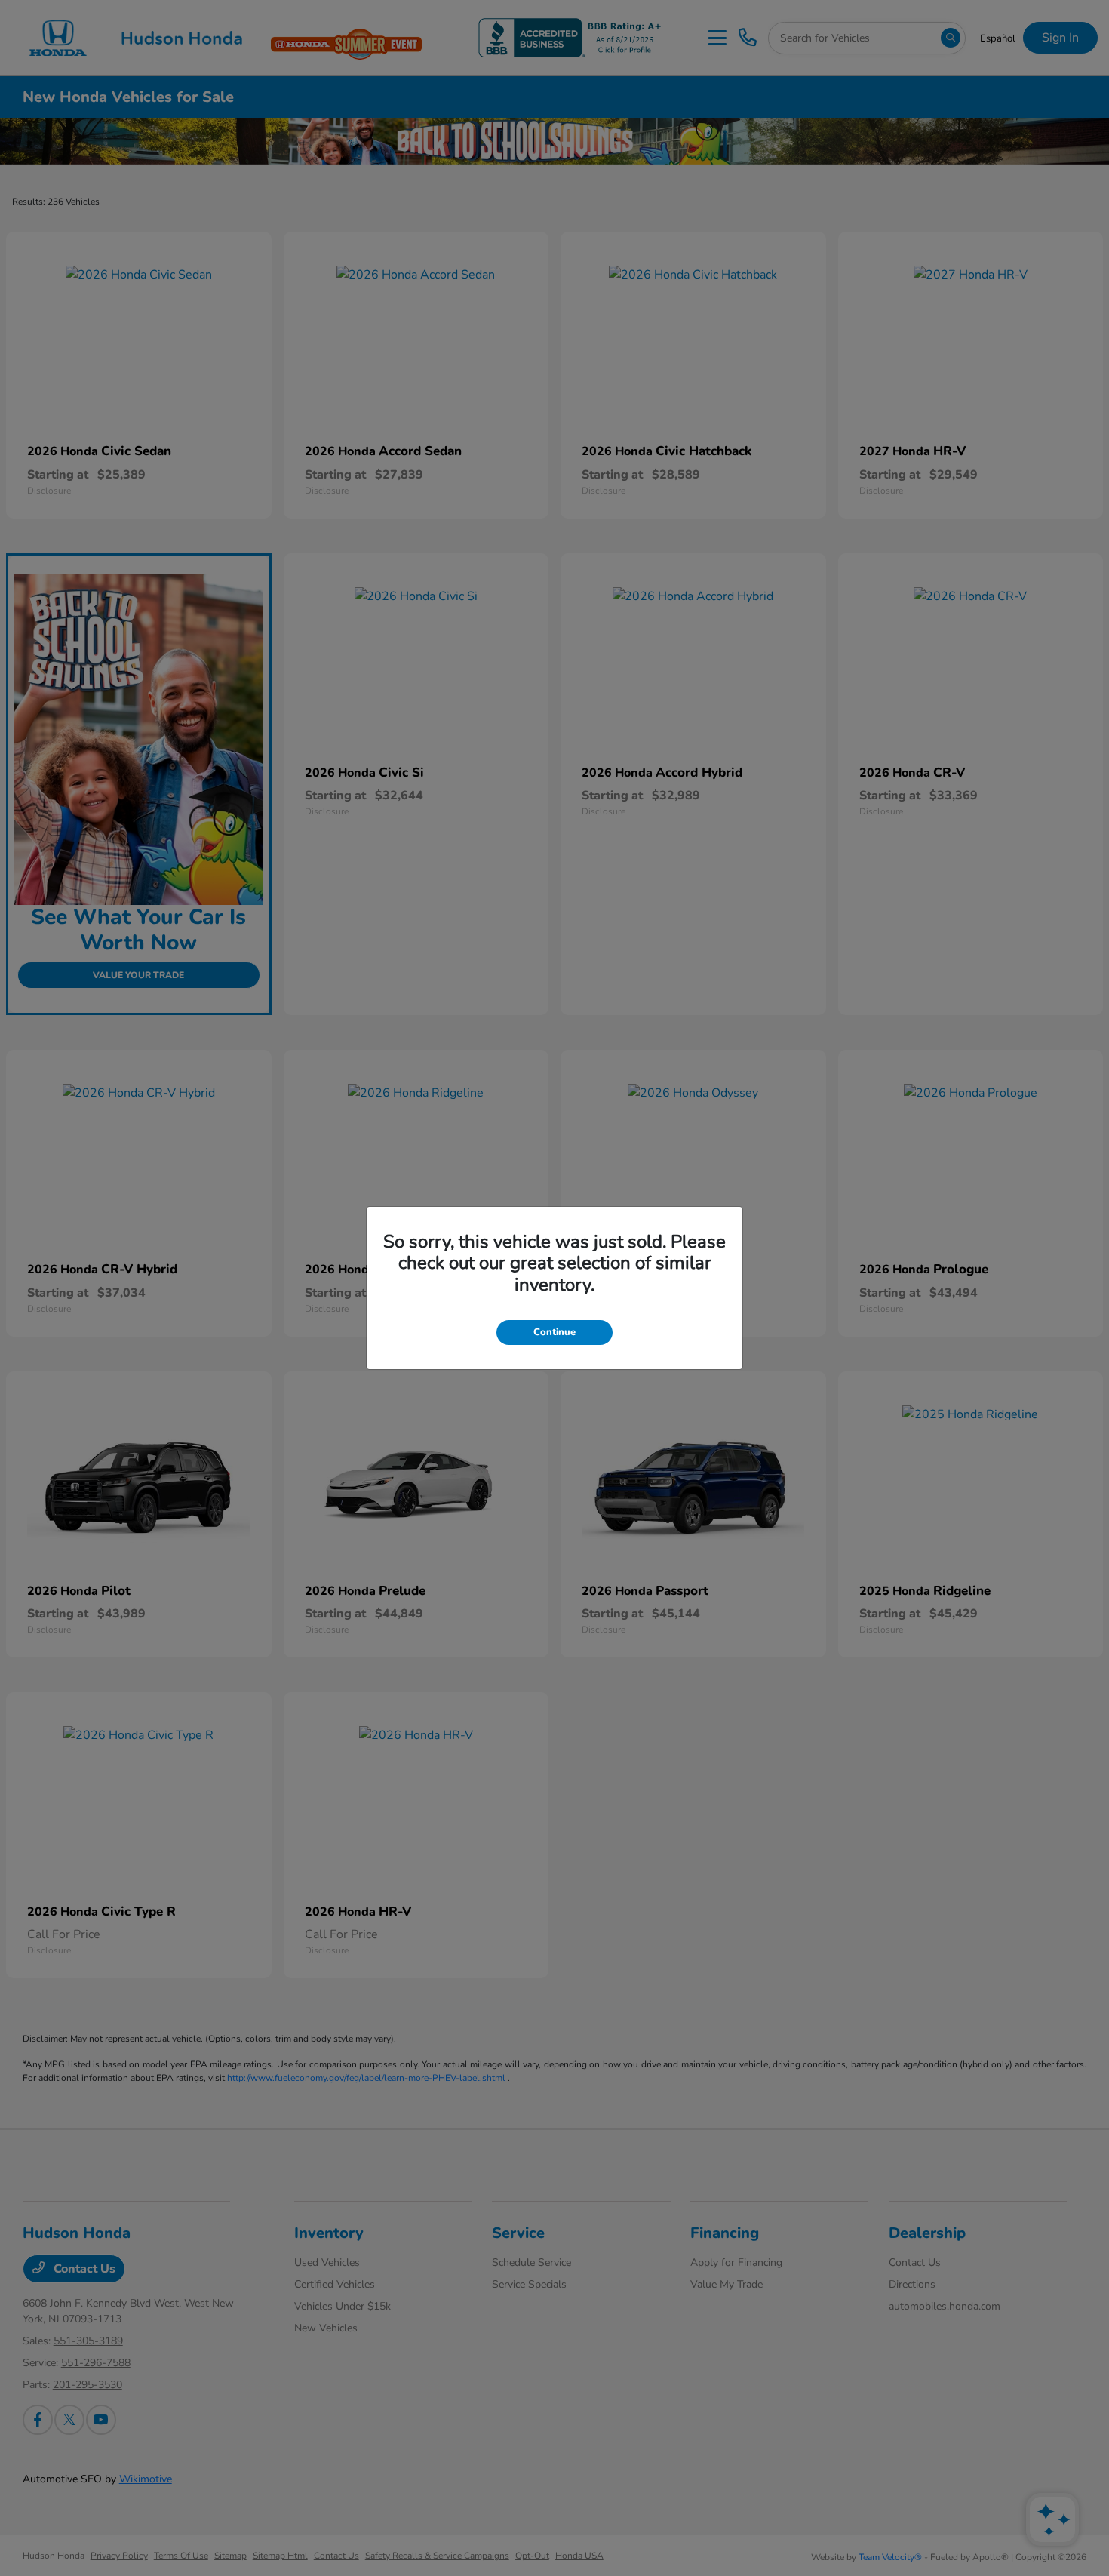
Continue (554, 1332)
